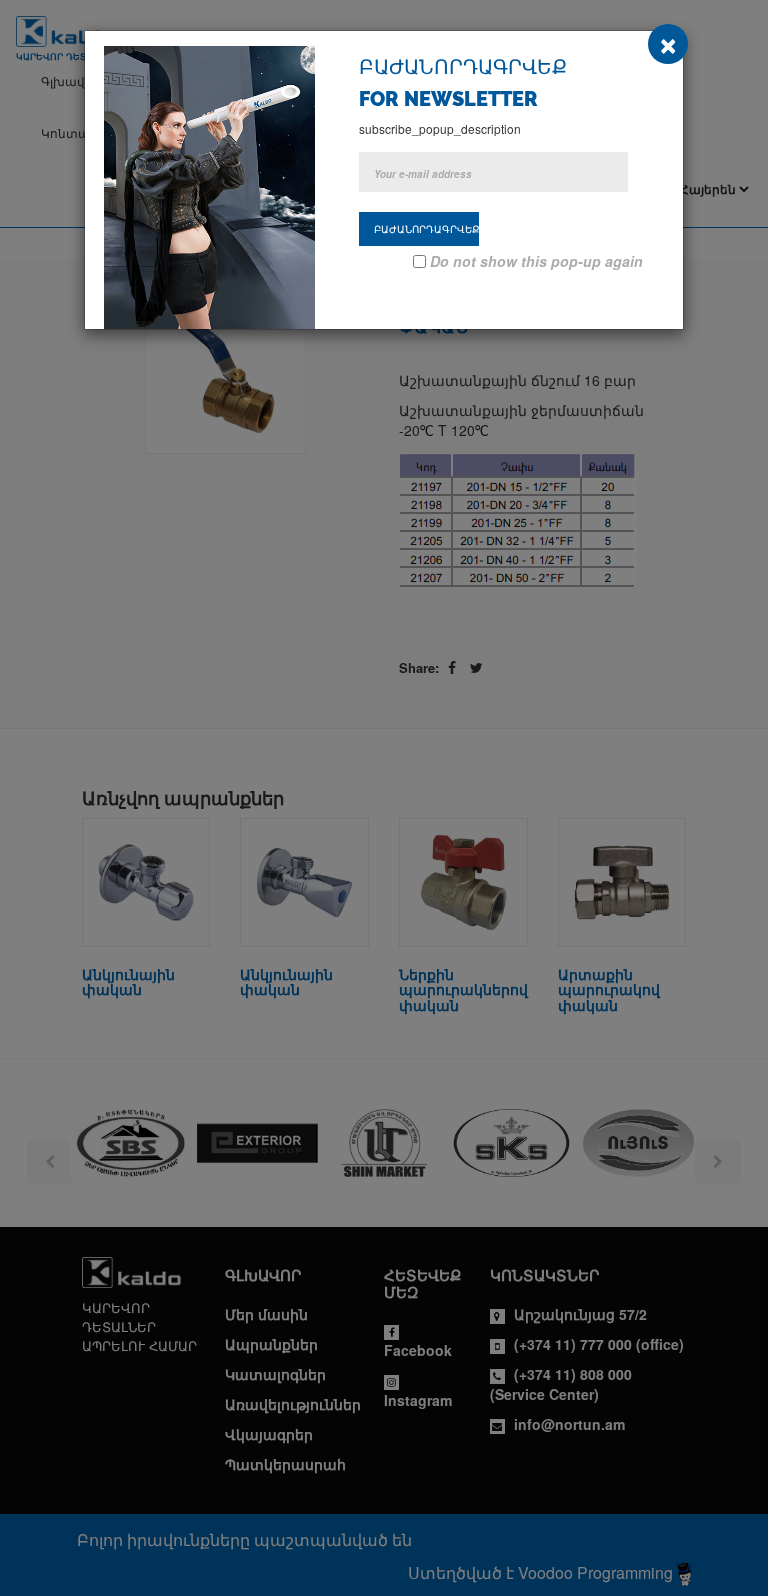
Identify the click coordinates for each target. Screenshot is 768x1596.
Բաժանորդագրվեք (426, 229)
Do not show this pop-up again (536, 261)
